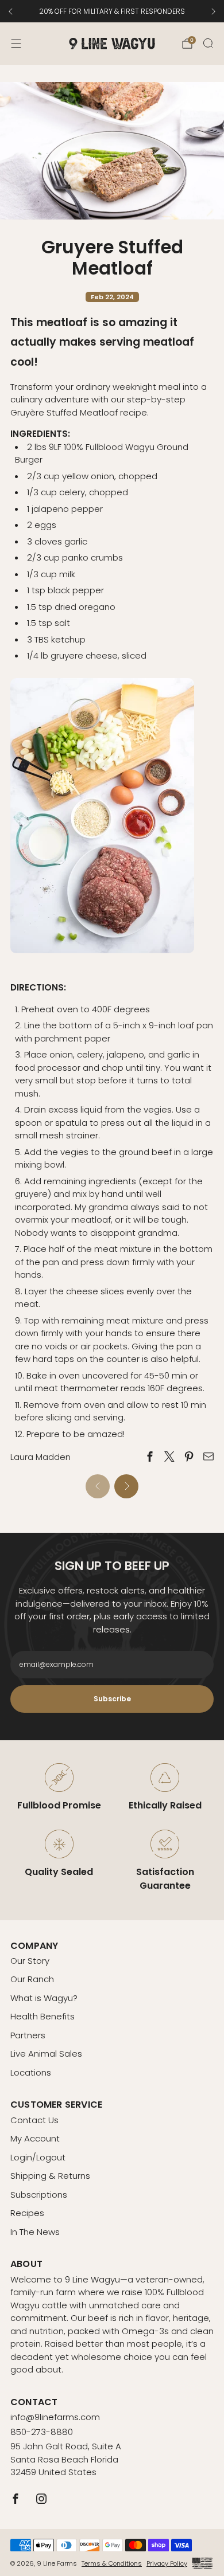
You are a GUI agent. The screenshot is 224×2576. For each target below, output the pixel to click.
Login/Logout (38, 2157)
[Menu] (16, 44)
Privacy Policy (167, 2563)
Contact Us (34, 2120)
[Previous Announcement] (10, 11)
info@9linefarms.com (55, 2417)
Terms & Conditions (112, 2563)
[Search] (208, 43)
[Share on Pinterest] (189, 1456)
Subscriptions (39, 2195)
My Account (35, 2138)
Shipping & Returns (50, 2176)
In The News (35, 2232)
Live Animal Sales (46, 2054)
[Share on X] (170, 1456)
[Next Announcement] (214, 11)
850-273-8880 (42, 2432)
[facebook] (16, 2499)
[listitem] (112, 11)
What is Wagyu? (44, 1998)
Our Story (30, 1961)
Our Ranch (32, 1979)
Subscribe (112, 1699)
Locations (31, 2072)
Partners (28, 2035)
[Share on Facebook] (150, 1456)
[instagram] (42, 2499)
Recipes (27, 2213)
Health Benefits (43, 2016)
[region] (112, 11)
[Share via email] (208, 1456)
